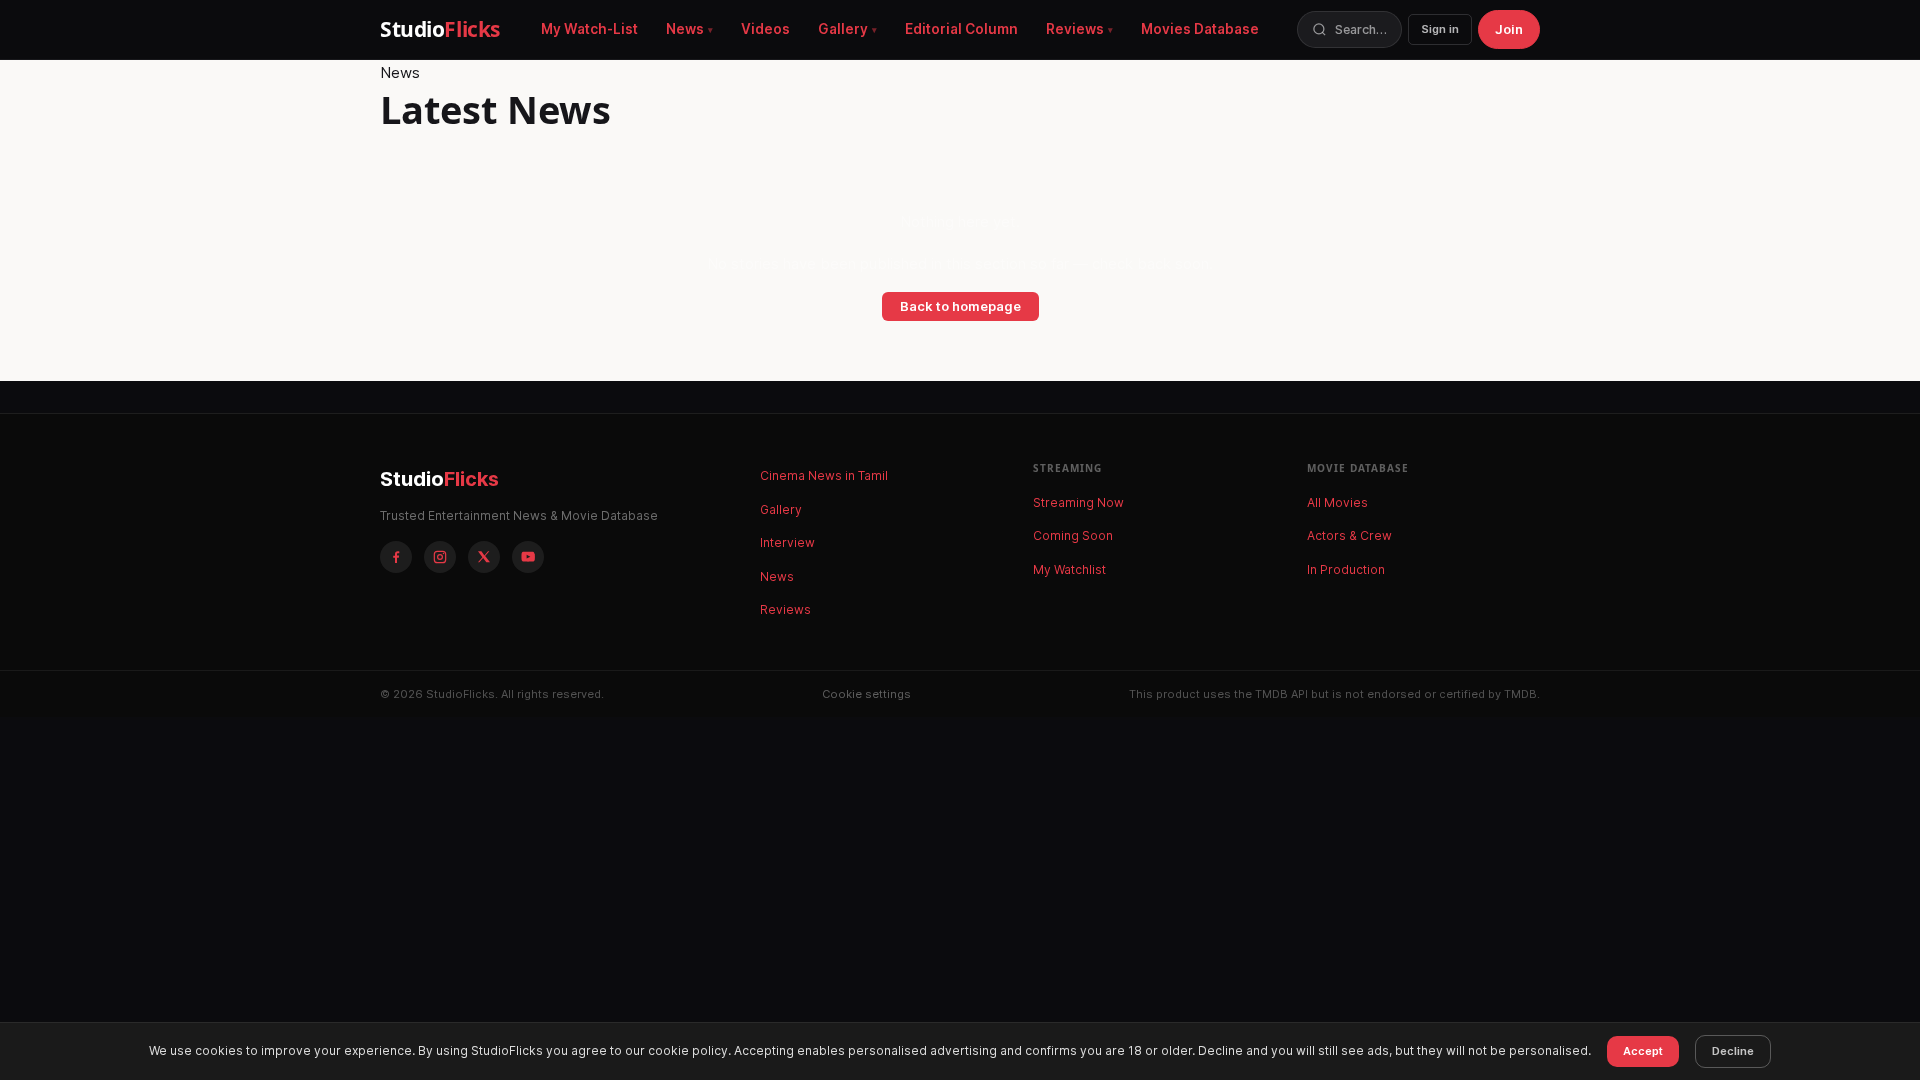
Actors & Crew (1349, 535)
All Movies (1337, 502)
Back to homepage (960, 306)
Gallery (843, 29)
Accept (1643, 1051)
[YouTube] (528, 557)
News (685, 29)
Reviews (1075, 29)
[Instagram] (440, 557)
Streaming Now (1078, 502)
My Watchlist (1069, 569)
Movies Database (1200, 29)
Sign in (1440, 29)
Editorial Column (961, 29)
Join (1509, 29)
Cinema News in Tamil (824, 475)
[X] (484, 557)
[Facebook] (396, 557)
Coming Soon (1073, 535)
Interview (787, 542)
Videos (765, 29)
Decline (1733, 1051)
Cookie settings (866, 694)
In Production (1346, 569)
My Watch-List (589, 29)
